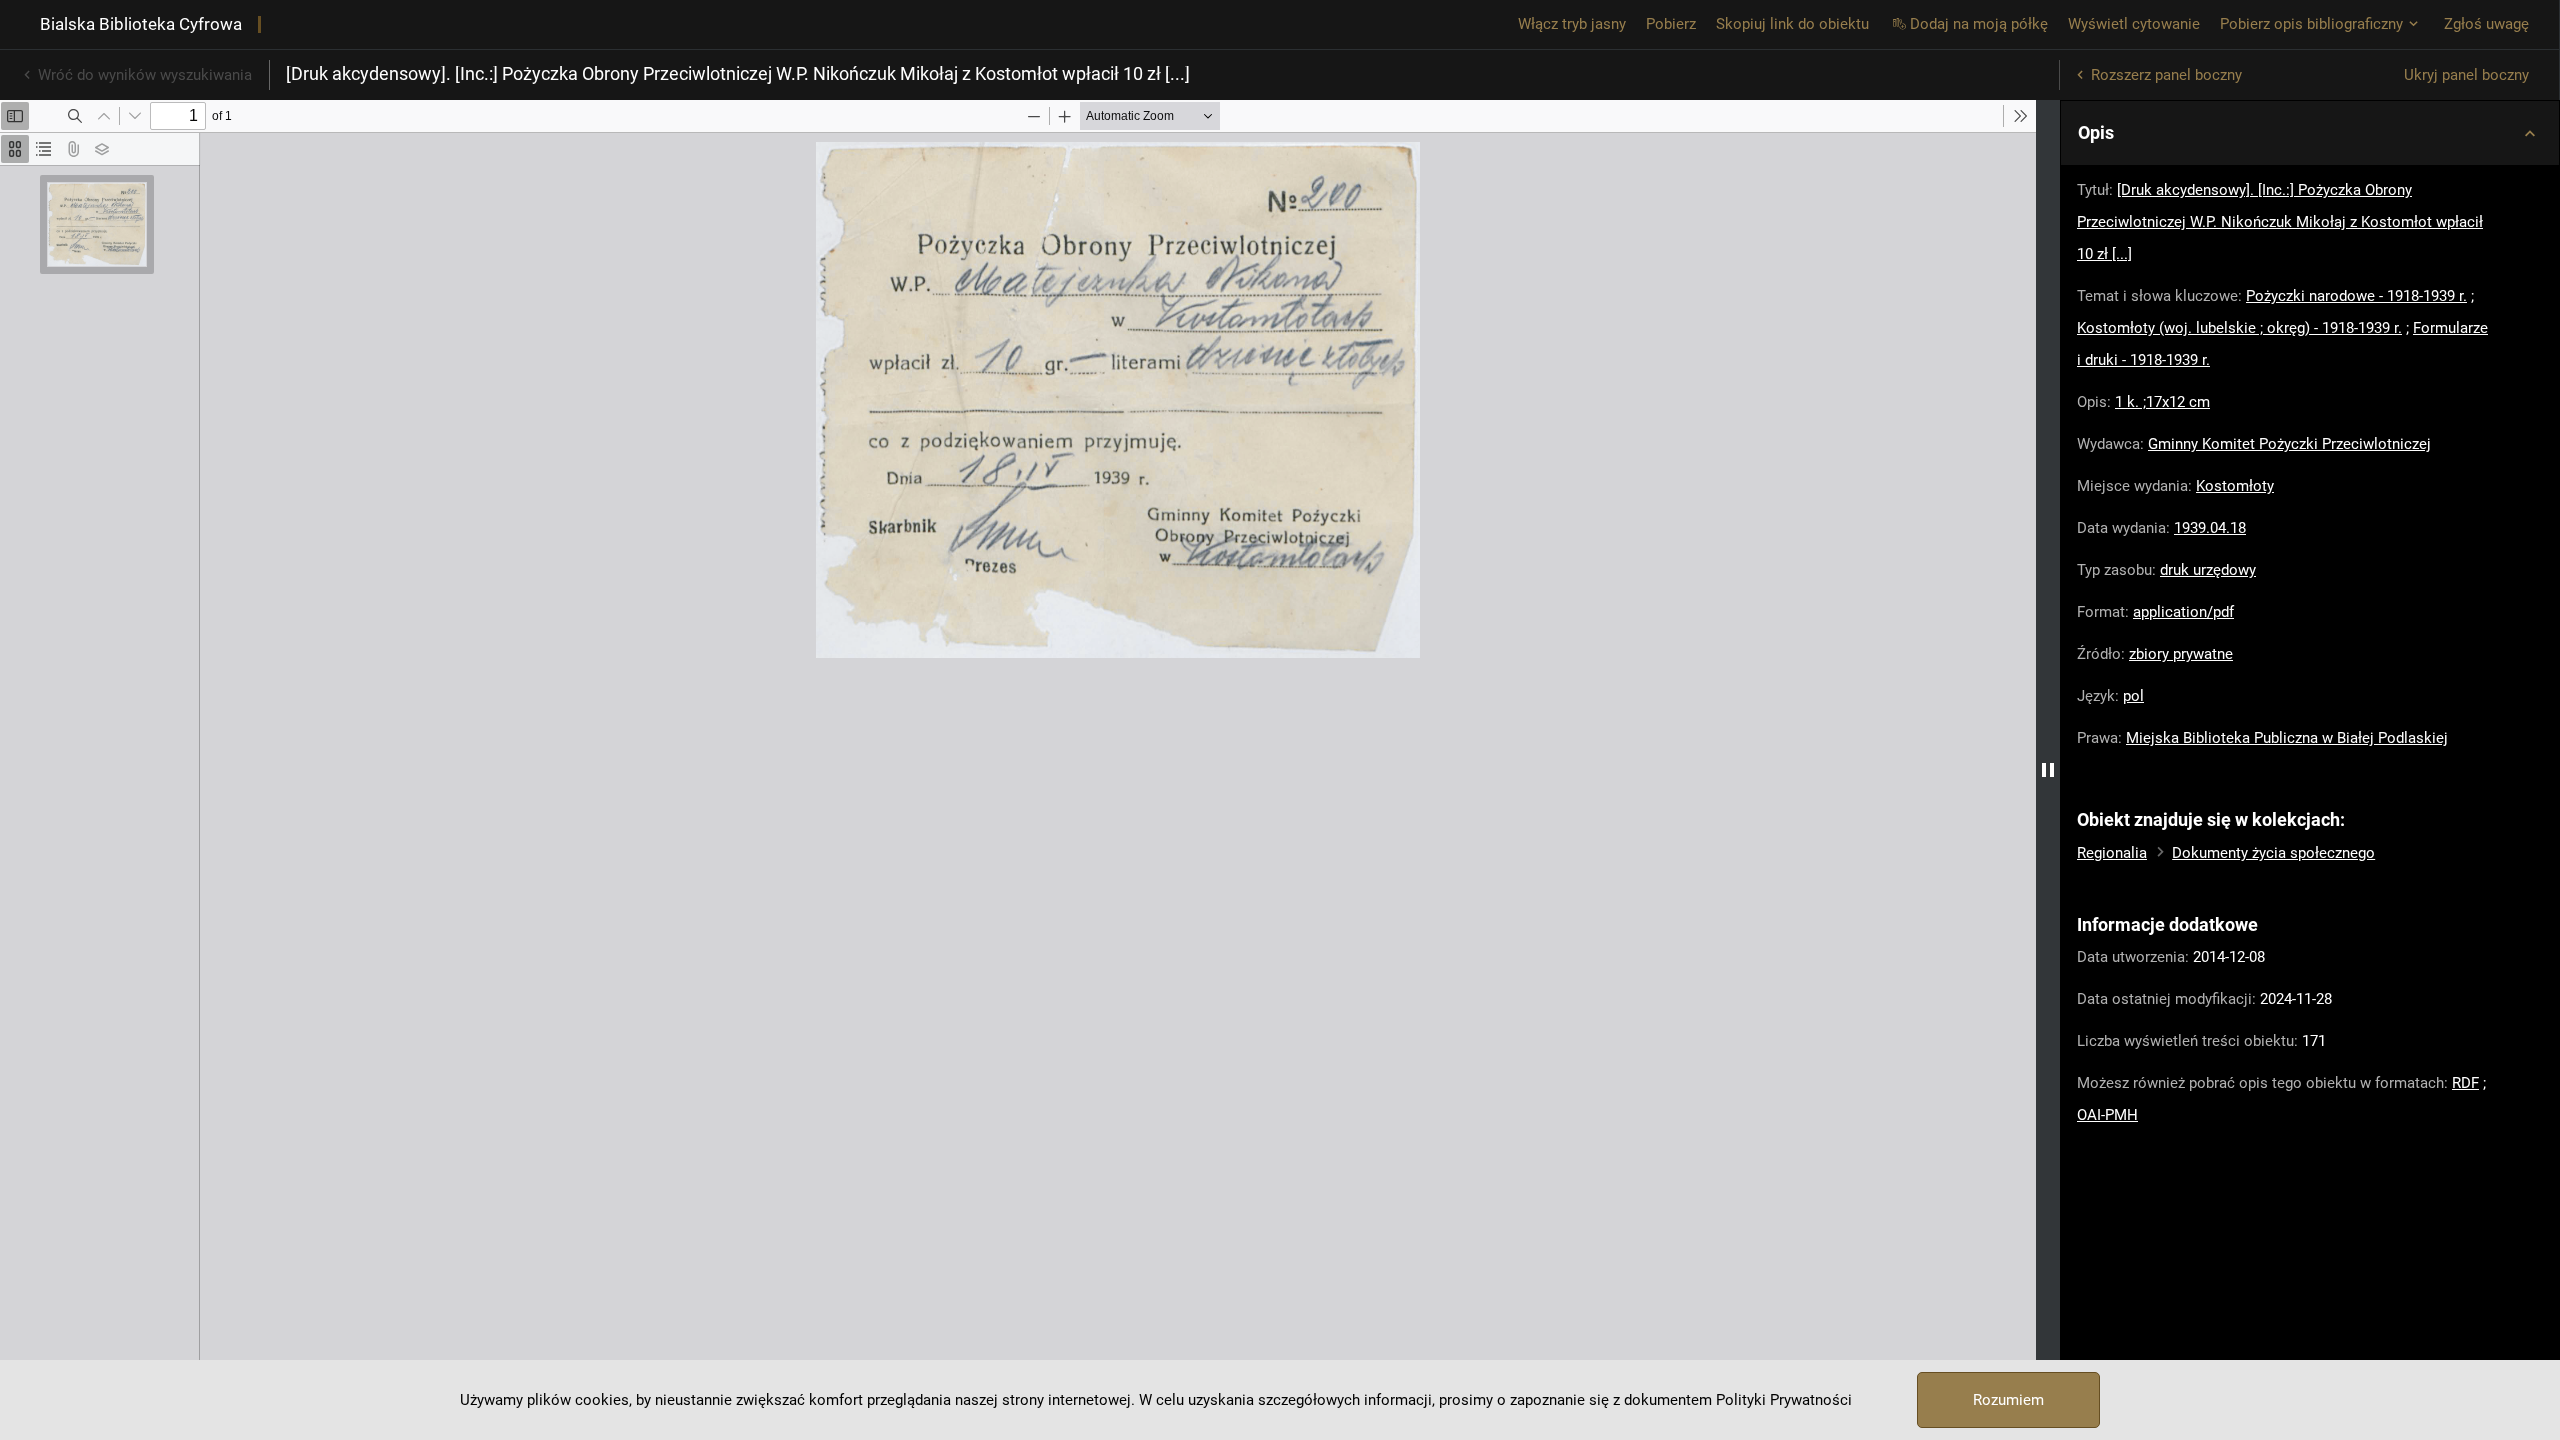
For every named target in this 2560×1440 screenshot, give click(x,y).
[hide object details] (2048, 770)
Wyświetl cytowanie (2134, 24)
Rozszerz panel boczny (2166, 75)
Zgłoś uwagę (2486, 24)
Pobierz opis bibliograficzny (2311, 24)
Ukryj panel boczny (2466, 75)
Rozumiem (2008, 1400)
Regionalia (2112, 853)
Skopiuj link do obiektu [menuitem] (1792, 24)
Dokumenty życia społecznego (2273, 853)
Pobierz (1671, 24)
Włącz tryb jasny (1572, 24)
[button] (2310, 133)
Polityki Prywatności (1784, 1400)
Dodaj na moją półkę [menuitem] (1979, 24)
